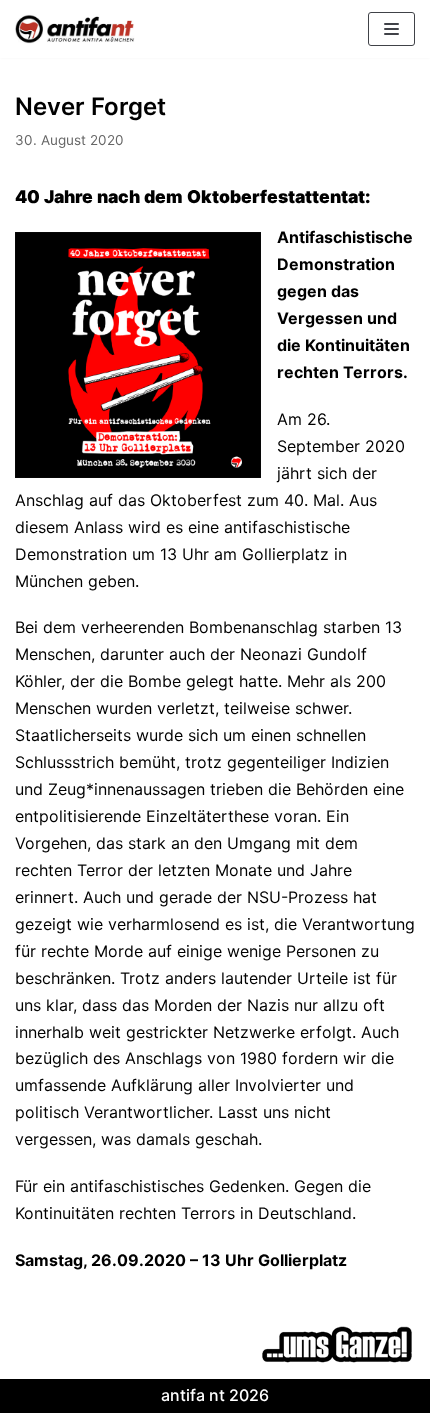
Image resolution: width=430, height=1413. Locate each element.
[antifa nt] (75, 29)
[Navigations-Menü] (391, 29)
